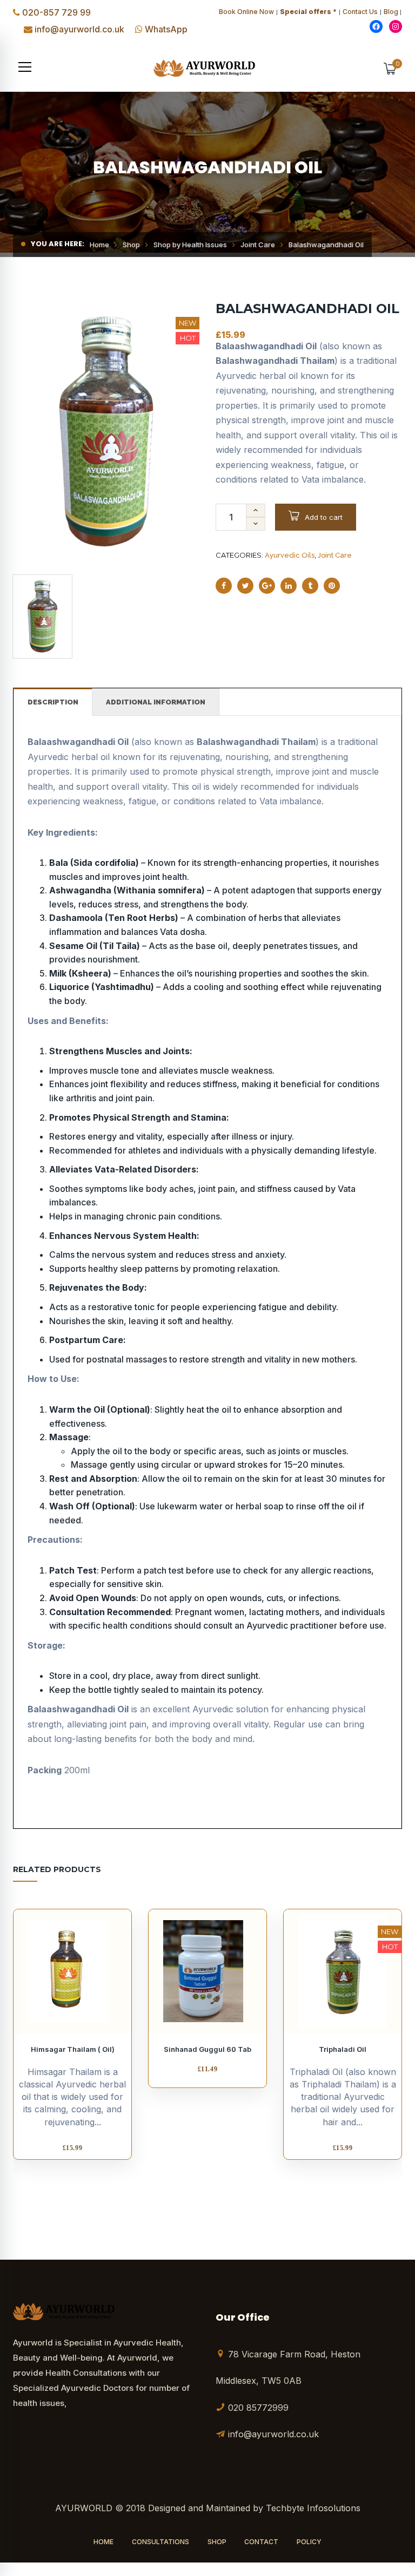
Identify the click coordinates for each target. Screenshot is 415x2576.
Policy (309, 2542)
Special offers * (308, 12)
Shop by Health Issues (190, 245)
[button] (25, 67)
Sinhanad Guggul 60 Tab (207, 2049)
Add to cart (324, 517)
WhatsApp (166, 29)
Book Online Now (246, 12)
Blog (391, 12)
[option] (106, 432)
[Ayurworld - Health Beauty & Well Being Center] (207, 67)
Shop (131, 245)
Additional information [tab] (156, 702)
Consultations (160, 2542)
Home (99, 245)
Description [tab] (53, 702)
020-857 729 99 (56, 12)
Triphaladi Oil (343, 2049)
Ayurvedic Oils (290, 555)
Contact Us (360, 12)
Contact (261, 2542)
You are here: (58, 244)
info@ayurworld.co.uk (79, 29)
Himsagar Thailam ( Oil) (73, 2049)
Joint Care (258, 245)
